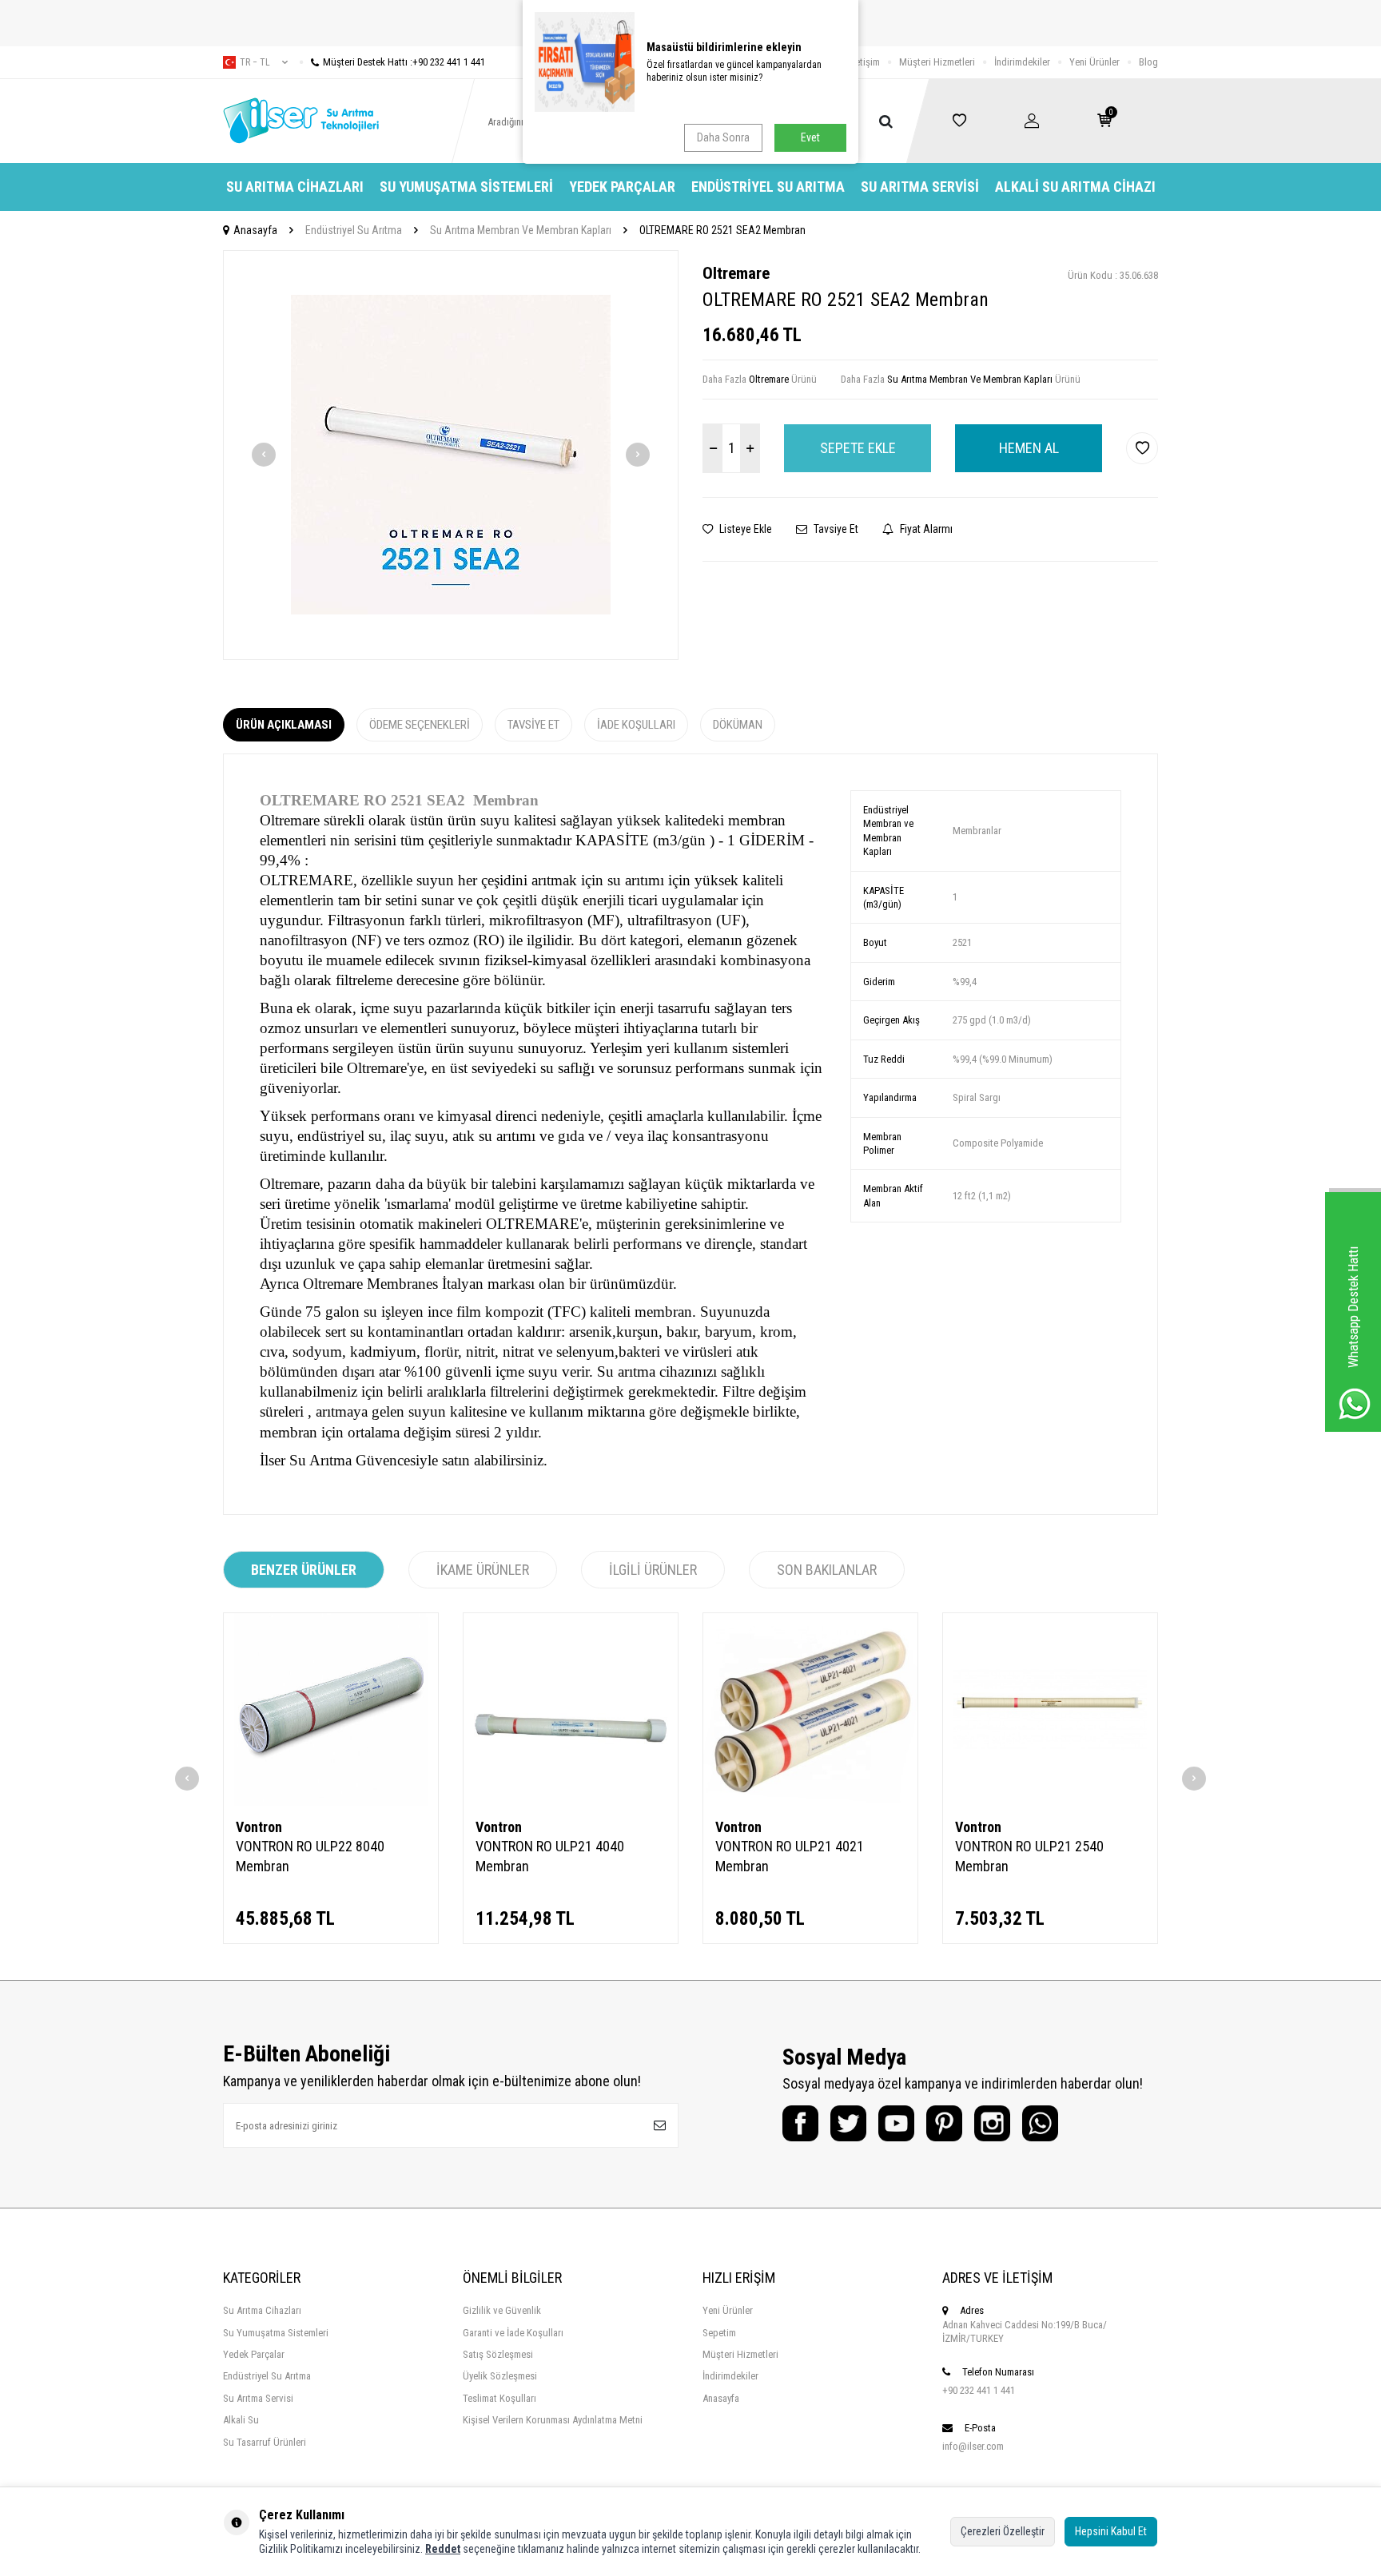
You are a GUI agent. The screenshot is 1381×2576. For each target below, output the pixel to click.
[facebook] (800, 2123)
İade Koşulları (636, 725)
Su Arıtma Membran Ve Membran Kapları (521, 230)
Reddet (443, 2549)
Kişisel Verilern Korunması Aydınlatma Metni (553, 2420)
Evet (810, 137)
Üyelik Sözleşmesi (500, 2376)
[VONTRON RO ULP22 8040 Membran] (331, 1709)
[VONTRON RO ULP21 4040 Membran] (571, 1709)
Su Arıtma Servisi (920, 187)
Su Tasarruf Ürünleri (265, 2442)
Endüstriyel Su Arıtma (768, 187)
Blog (1148, 62)
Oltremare (736, 273)
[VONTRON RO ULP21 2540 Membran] (1050, 1709)
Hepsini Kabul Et (1111, 2531)
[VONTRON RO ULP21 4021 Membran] (810, 1709)
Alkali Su (241, 2420)
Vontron (259, 1827)
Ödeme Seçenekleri (420, 725)
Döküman (738, 725)
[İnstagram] (992, 2123)
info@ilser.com (973, 2446)
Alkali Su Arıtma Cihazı (1075, 187)
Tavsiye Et (835, 529)
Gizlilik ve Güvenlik (502, 2310)
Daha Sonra (723, 137)
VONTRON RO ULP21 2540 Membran (1029, 1856)
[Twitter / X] (848, 2123)
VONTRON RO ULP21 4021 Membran (790, 1856)
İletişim (865, 62)
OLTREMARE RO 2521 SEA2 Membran (722, 230)
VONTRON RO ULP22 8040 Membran (310, 1856)
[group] (451, 455)
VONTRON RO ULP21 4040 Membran (550, 1856)
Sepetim (719, 2333)
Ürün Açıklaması (284, 725)
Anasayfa (255, 230)
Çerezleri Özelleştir (1003, 2531)
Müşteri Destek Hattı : (404, 62)
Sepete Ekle (858, 448)
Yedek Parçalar (622, 187)
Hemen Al (1029, 448)
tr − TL (255, 62)
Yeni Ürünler (1094, 62)
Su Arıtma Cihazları (295, 187)
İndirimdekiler (1022, 62)
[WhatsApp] (1040, 2123)
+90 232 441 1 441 (979, 2390)
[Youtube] (896, 2123)
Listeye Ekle (744, 529)
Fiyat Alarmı (925, 529)
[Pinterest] (944, 2123)
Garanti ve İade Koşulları (513, 2333)
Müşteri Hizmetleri (937, 62)
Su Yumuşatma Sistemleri (466, 187)
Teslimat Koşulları (499, 2398)
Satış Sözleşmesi (498, 2354)
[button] (264, 455)
